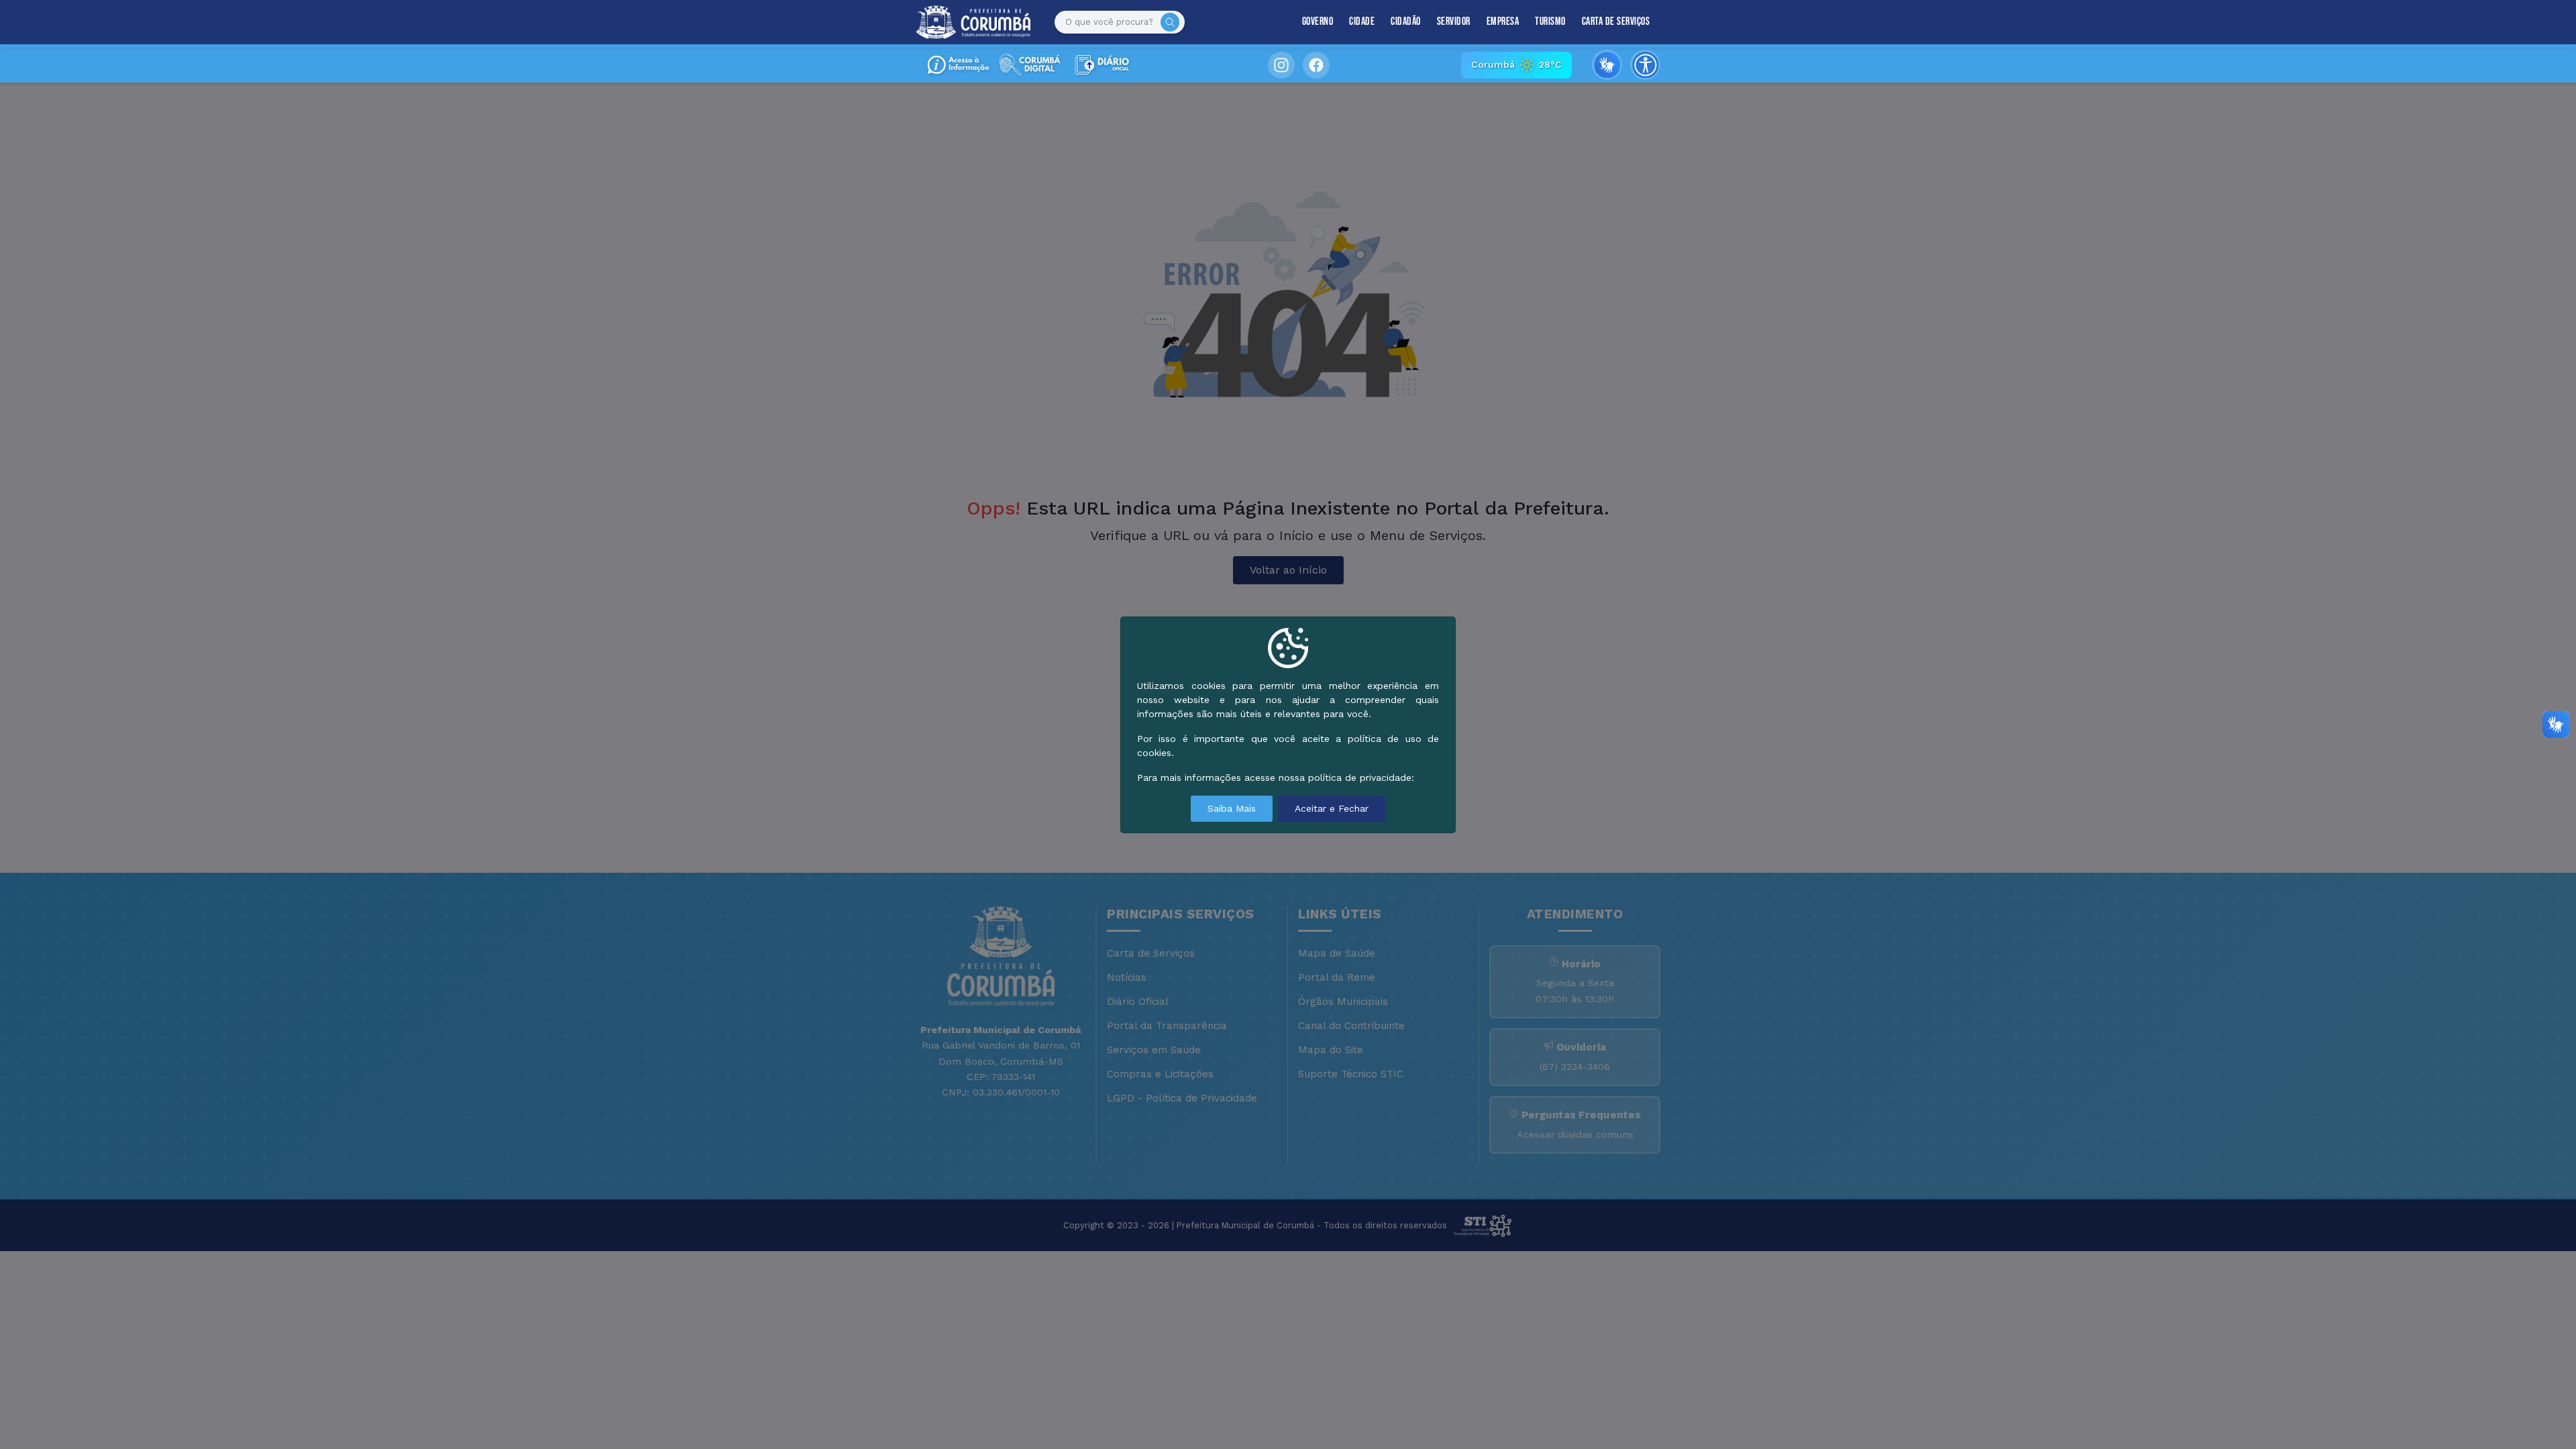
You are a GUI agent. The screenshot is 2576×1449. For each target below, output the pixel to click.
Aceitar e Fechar (1332, 808)
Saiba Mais (1232, 808)
